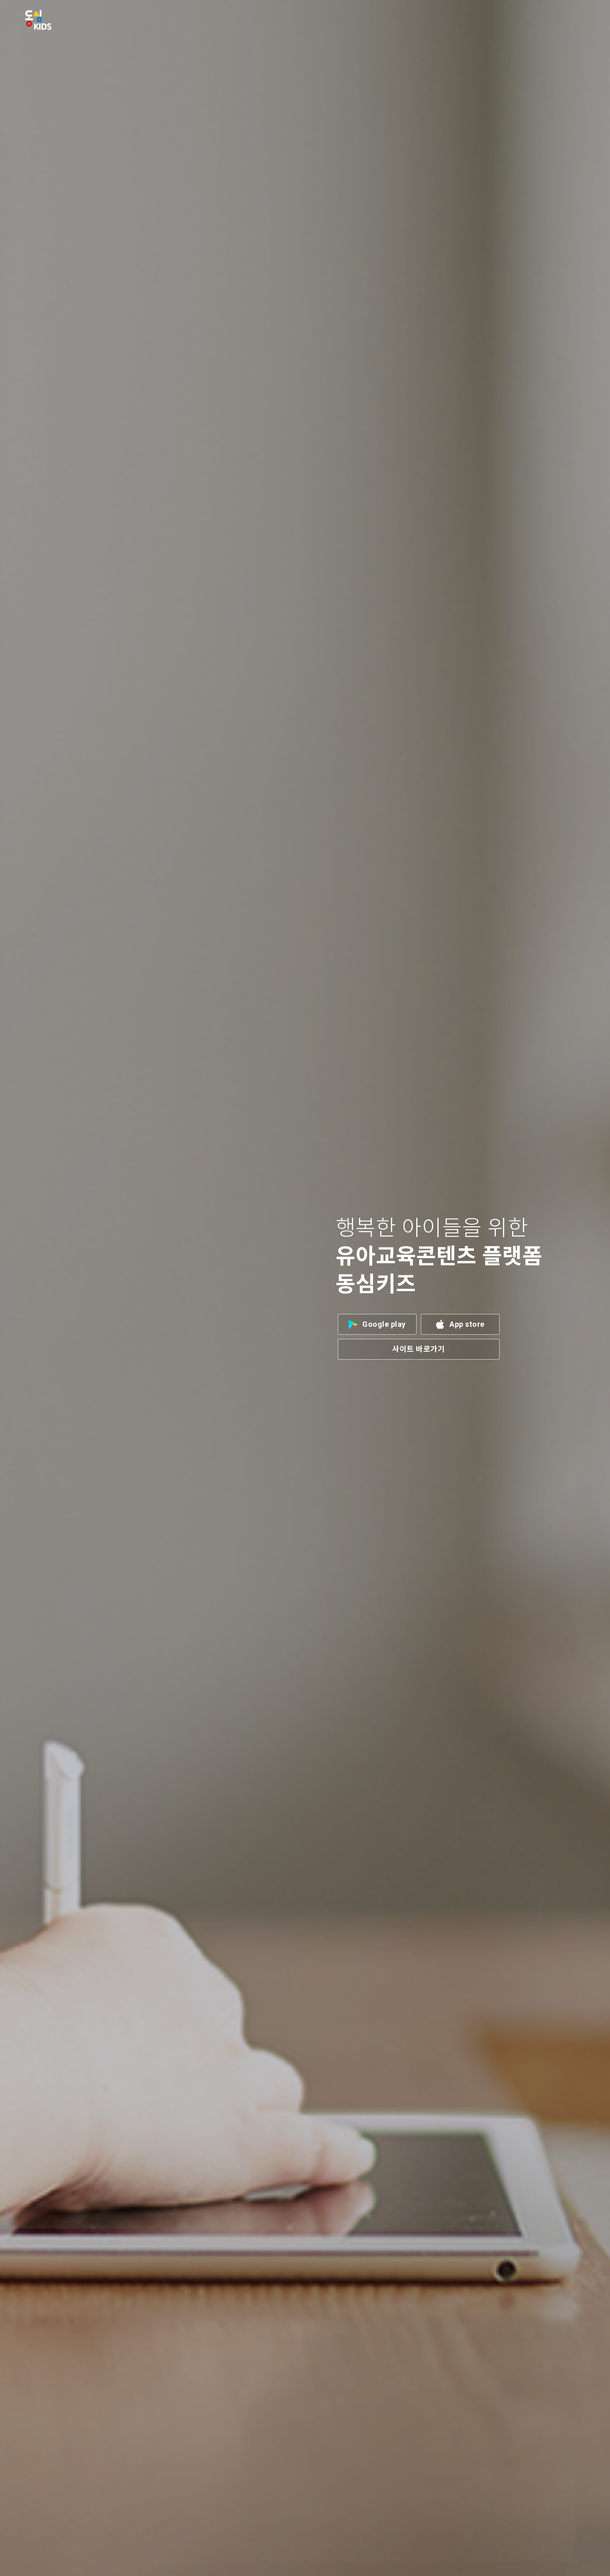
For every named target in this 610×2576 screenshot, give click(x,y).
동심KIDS (38, 20)
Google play (384, 1324)
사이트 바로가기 (418, 1349)
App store (467, 1324)
